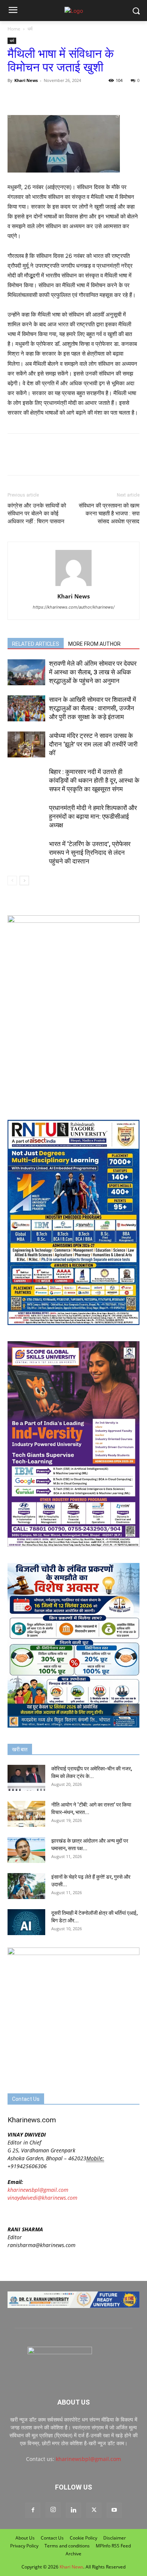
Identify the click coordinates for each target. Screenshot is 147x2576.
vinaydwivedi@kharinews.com (42, 2198)
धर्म (30, 29)
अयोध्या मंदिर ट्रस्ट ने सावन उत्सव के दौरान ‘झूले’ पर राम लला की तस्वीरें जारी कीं (93, 744)
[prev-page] (12, 881)
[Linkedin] (73, 2510)
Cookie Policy (83, 2538)
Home (14, 29)
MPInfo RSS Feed (113, 2546)
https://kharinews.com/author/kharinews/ (74, 607)
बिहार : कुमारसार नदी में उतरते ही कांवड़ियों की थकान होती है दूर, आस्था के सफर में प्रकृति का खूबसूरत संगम (94, 780)
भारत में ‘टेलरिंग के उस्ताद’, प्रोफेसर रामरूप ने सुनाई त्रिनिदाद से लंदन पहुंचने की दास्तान (90, 853)
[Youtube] (114, 2510)
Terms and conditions (67, 2546)
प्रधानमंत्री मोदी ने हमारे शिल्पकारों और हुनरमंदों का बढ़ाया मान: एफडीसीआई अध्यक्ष (93, 816)
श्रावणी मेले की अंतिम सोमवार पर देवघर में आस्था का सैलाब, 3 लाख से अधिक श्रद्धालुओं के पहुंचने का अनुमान (93, 672)
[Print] (102, 97)
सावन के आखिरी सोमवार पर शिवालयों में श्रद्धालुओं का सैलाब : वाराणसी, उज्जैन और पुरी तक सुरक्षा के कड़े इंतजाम (93, 708)
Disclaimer (115, 2538)
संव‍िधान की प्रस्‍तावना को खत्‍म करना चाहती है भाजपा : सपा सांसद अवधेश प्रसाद (109, 513)
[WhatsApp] (50, 97)
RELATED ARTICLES (36, 644)
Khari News (26, 80)
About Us (25, 2538)
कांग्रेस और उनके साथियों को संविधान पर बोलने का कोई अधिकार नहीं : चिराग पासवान (37, 513)
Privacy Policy (24, 2546)
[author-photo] (73, 586)
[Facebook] (15, 97)
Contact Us (52, 2538)
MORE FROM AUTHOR (94, 644)
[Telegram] (67, 97)
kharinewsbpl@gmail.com (38, 2190)
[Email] (84, 97)
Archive (73, 2554)
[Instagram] (53, 2510)
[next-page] (24, 881)
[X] (32, 97)
